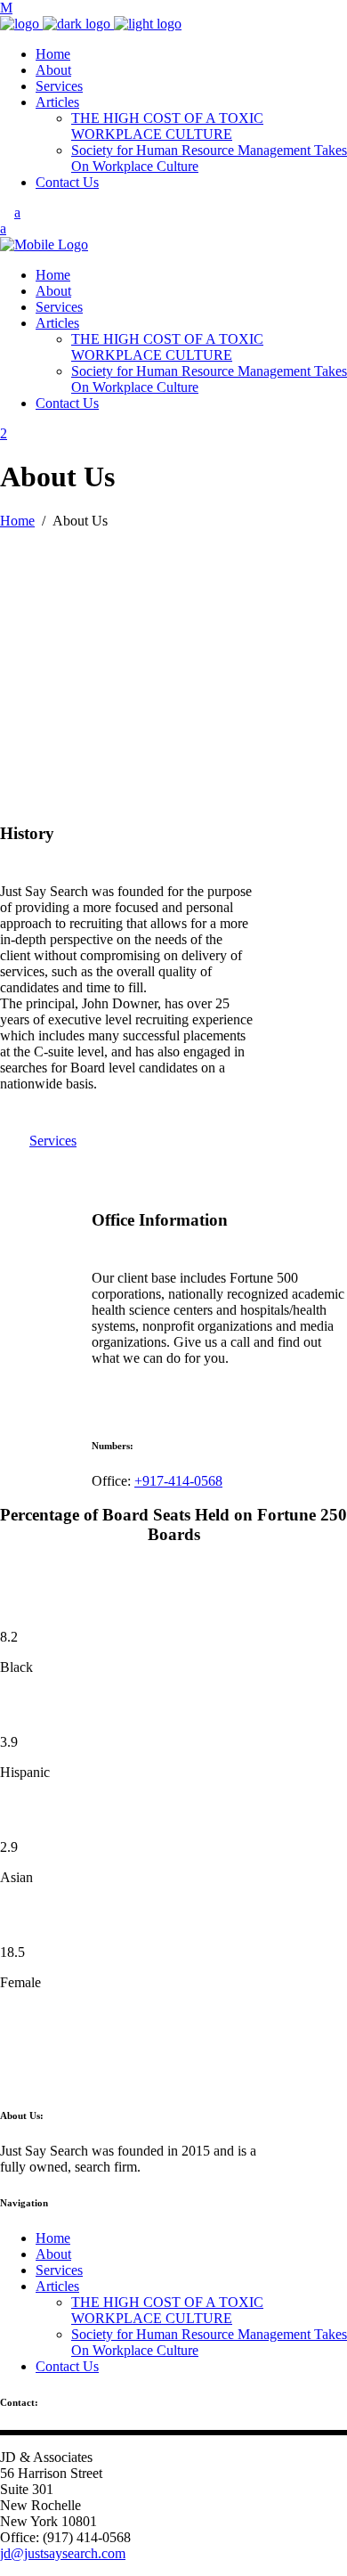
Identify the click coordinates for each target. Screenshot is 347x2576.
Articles (57, 2286)
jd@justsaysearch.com (63, 2553)
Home (17, 521)
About (53, 2254)
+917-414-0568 (178, 1481)
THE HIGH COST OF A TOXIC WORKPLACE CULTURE (167, 2310)
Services (59, 2270)
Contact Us (67, 2366)
